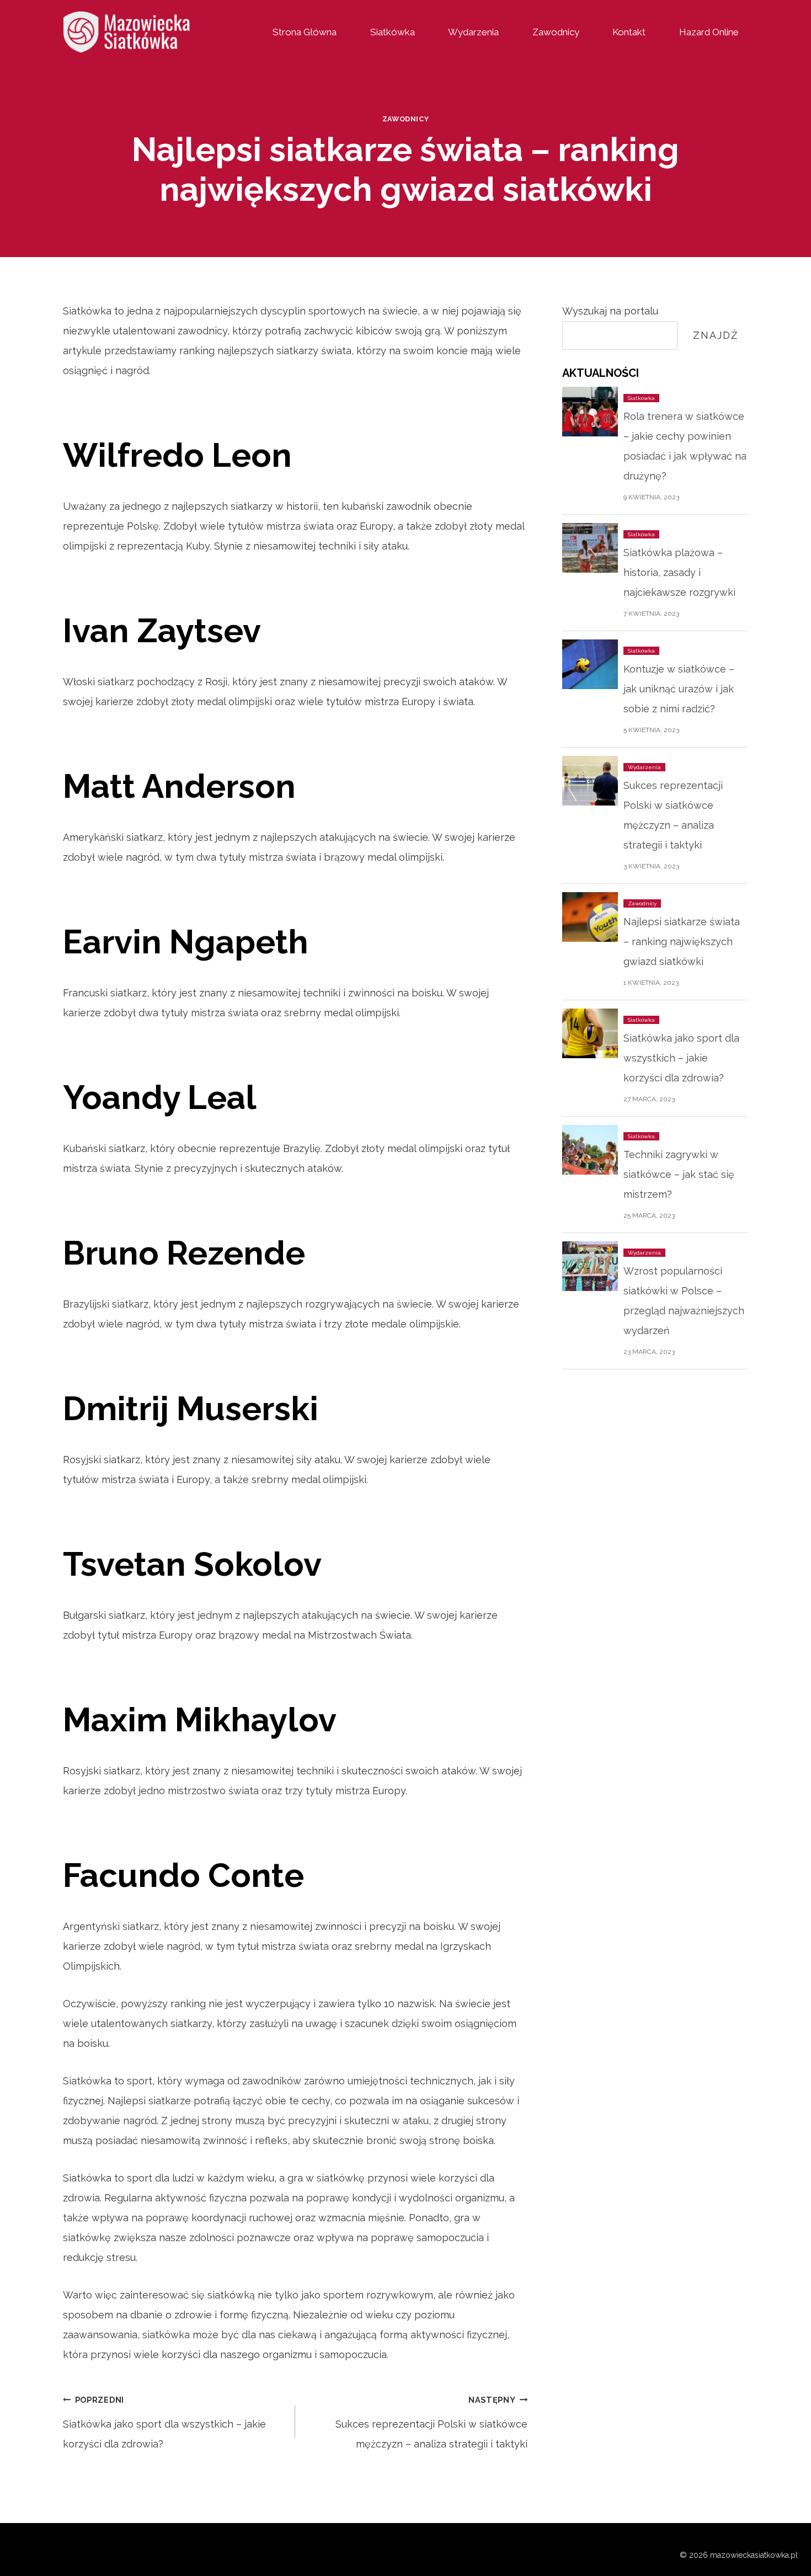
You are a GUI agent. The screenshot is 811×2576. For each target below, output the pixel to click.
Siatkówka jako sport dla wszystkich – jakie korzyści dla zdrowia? (164, 2422)
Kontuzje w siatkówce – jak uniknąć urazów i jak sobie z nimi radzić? (679, 689)
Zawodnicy (556, 32)
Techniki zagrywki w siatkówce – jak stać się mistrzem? (679, 1174)
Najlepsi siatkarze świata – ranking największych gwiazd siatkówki (682, 942)
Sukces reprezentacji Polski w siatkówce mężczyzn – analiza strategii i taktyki (431, 2422)
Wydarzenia (473, 32)
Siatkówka (393, 32)
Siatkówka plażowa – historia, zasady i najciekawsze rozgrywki (679, 572)
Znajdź (716, 335)
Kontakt (629, 32)
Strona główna (305, 32)
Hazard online (709, 32)
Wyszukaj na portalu (610, 311)
